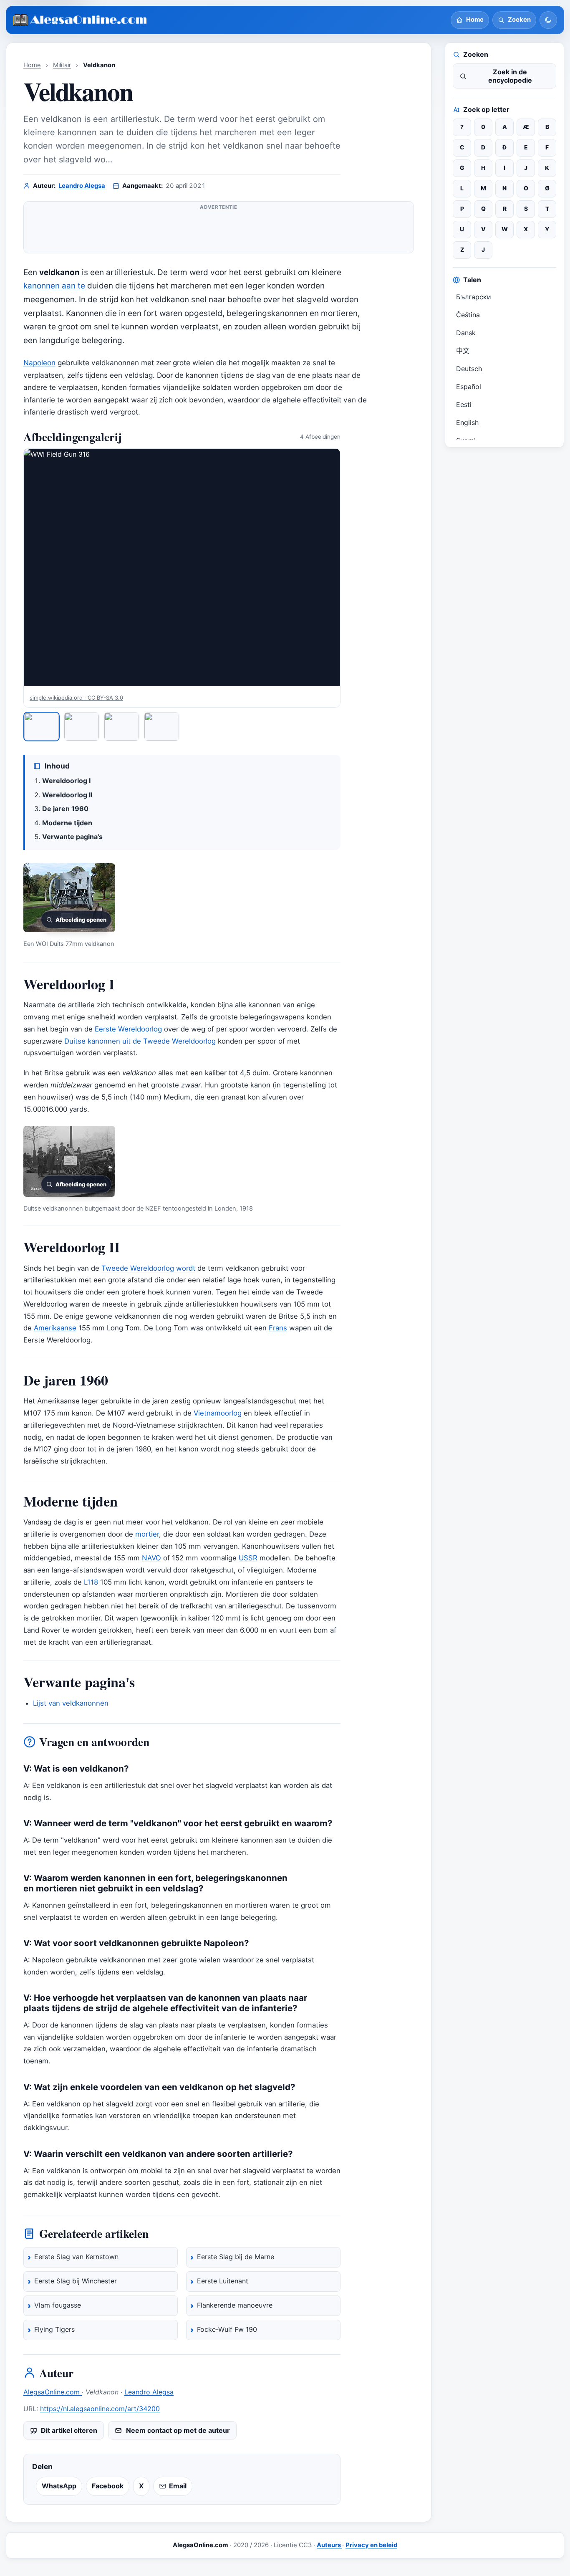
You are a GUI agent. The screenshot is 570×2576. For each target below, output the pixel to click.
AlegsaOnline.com (53, 2392)
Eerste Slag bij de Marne (236, 2257)
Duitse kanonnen (92, 1041)
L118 (91, 1582)
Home (32, 65)
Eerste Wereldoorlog (128, 1029)
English (467, 422)
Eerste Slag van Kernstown (76, 2257)
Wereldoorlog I (66, 781)
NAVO (151, 1558)
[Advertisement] (219, 231)
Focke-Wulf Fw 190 (227, 2329)
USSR (248, 1558)
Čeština (468, 315)
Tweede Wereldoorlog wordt (148, 1268)
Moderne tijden (67, 823)
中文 (463, 351)
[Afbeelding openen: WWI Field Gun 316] (182, 568)
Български (474, 297)
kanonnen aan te (54, 286)
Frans (278, 1328)
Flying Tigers (54, 2329)
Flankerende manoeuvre (235, 2305)
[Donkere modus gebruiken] (548, 20)
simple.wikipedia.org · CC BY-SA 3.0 (76, 698)
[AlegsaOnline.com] (80, 20)
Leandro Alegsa (82, 186)
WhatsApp (59, 2486)
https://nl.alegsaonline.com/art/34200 (100, 2409)
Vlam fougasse (58, 2305)
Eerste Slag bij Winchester (76, 2281)
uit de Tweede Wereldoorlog (169, 1041)
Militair (62, 65)
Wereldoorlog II (67, 795)
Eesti (464, 404)
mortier (147, 1534)
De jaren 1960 (65, 809)
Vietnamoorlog (218, 1413)
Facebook (108, 2486)
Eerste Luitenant (223, 2281)
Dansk (466, 333)
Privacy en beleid (371, 2545)
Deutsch (469, 369)
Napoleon (39, 363)
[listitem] (42, 727)
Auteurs (329, 2545)
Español (469, 387)
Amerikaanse (55, 1328)
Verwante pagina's (72, 837)
